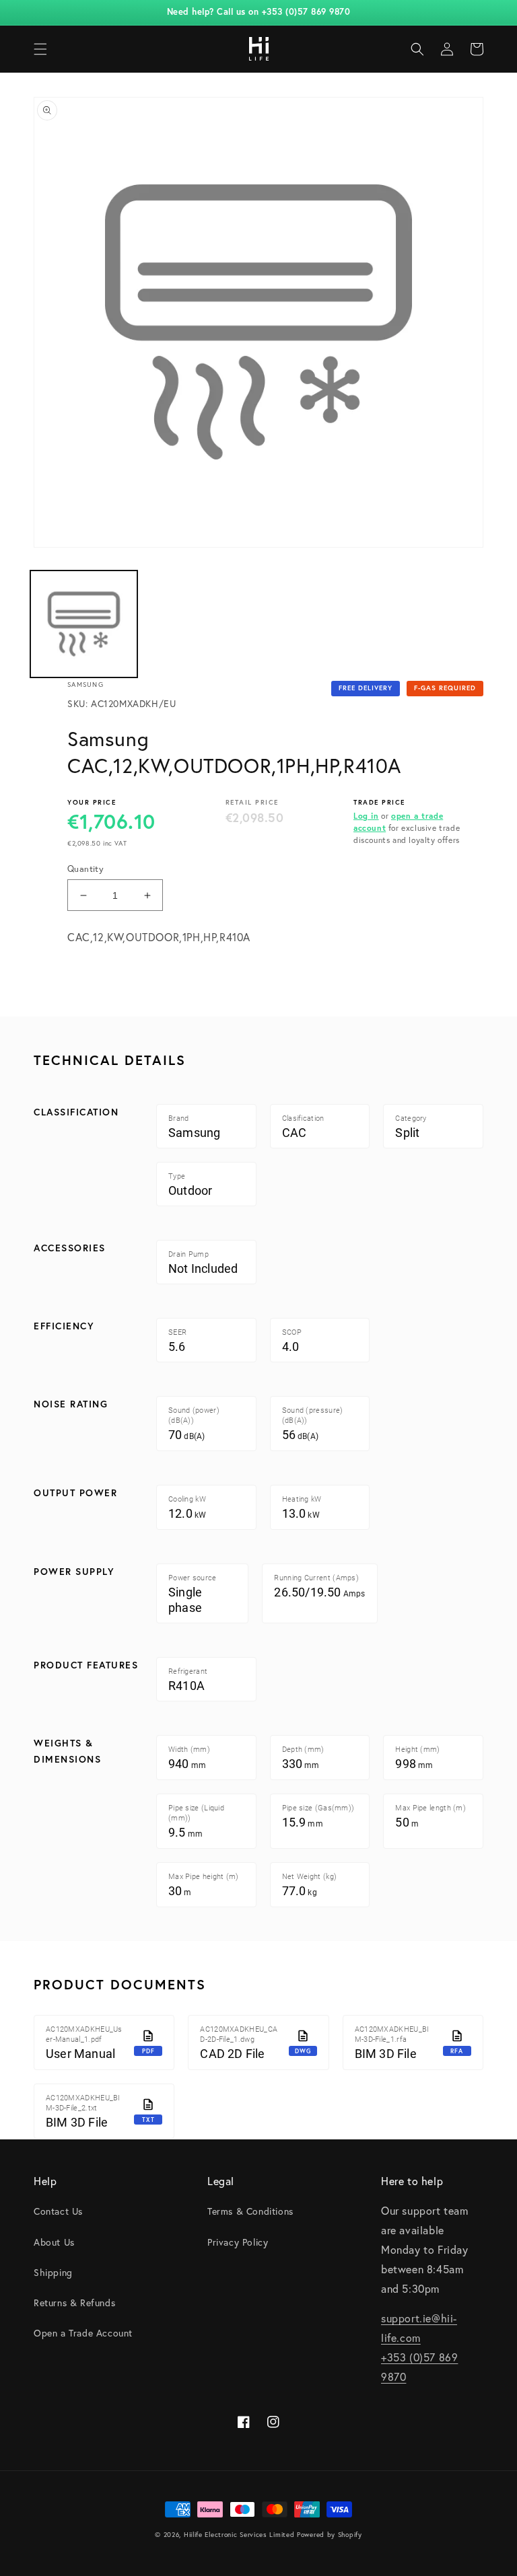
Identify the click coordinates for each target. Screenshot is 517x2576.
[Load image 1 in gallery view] (84, 624)
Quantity (85, 869)
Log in (366, 816)
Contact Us (58, 2211)
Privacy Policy (238, 2242)
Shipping (53, 2272)
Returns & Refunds (74, 2303)
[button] (40, 49)
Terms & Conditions (250, 2211)
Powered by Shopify (330, 2535)
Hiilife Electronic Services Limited (239, 2535)
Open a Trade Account (83, 2333)
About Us (54, 2242)
